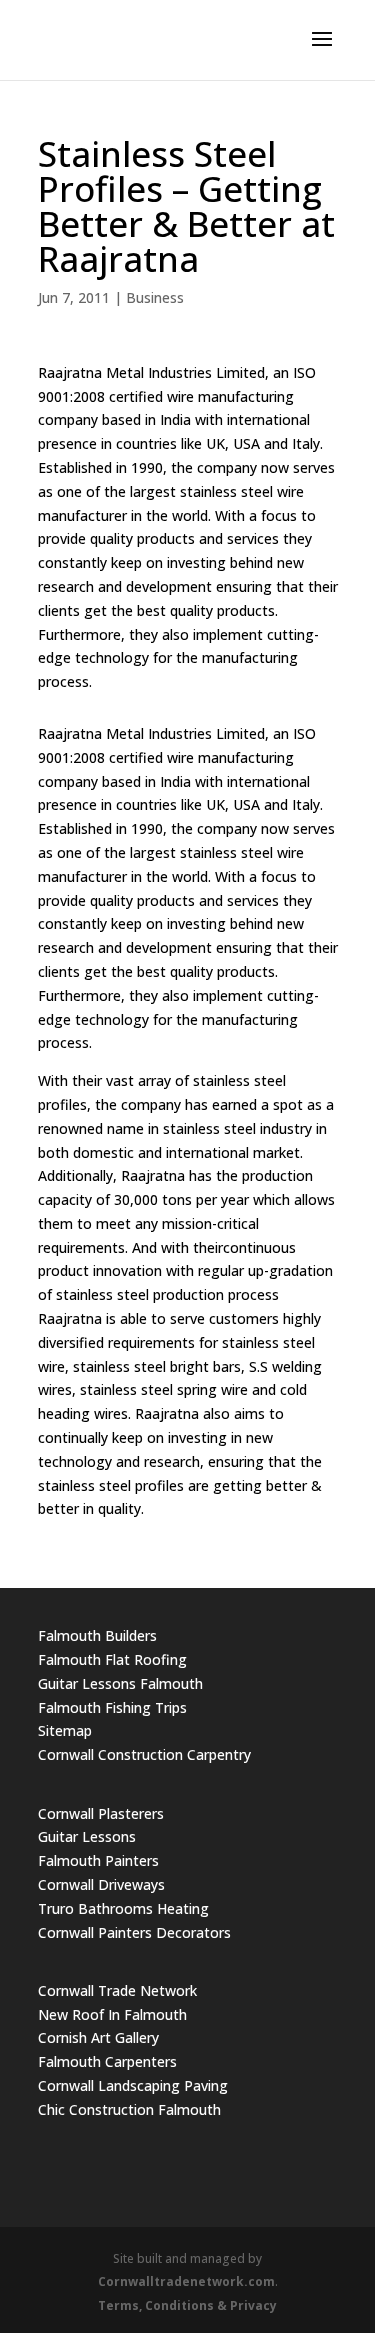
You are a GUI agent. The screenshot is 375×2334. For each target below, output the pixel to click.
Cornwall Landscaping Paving (133, 2085)
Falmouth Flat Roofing (112, 1659)
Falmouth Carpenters (107, 2061)
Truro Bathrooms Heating (123, 1908)
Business (155, 297)
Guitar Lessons (87, 1836)
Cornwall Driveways (101, 1884)
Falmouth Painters (98, 1860)
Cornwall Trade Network (117, 1990)
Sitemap (65, 1730)
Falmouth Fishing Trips (112, 1707)
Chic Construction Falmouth (129, 2109)
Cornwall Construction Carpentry (144, 1754)
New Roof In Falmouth (112, 2014)
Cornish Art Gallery (98, 2037)
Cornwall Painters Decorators (134, 1932)
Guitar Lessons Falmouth (120, 1683)
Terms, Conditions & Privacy (187, 2305)
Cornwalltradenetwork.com (186, 2281)
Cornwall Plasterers (101, 1813)
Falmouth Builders (97, 1635)
